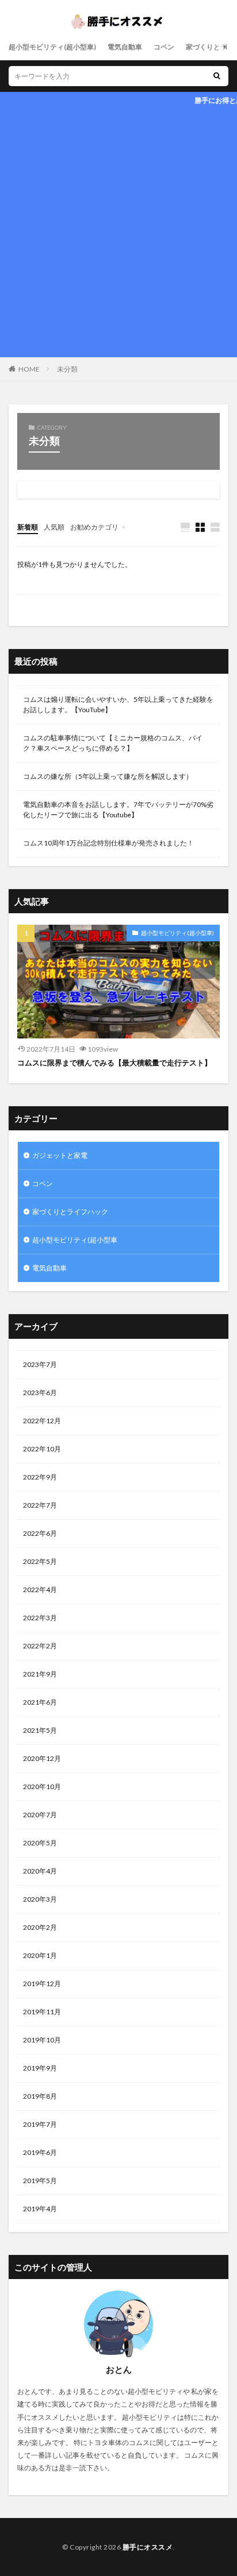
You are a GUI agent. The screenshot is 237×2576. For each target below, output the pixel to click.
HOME (29, 369)
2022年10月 (42, 1449)
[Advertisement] (118, 233)
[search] (217, 76)
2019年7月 (40, 2124)
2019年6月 (40, 2152)
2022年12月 (42, 1421)
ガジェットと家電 (60, 1155)
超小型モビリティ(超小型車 (75, 1240)
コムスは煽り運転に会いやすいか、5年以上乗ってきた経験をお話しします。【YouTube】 (118, 704)
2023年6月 (40, 1393)
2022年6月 (40, 1533)
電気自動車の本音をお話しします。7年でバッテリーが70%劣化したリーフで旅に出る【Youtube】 (118, 810)
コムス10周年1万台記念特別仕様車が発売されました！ (108, 843)
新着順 (28, 527)
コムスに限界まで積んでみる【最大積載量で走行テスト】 (114, 1063)
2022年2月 (40, 1646)
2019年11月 (42, 2012)
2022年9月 (40, 1477)
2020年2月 (40, 1927)
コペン (164, 47)
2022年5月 (40, 1561)
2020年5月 (40, 1843)
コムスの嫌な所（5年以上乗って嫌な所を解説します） (108, 776)
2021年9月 (40, 1674)
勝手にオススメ (148, 2547)
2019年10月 (42, 2040)
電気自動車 (125, 47)
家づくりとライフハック (70, 1212)
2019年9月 (40, 2068)
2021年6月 (40, 1702)
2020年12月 (42, 1758)
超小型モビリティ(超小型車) (52, 47)
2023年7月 (40, 1364)
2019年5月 (40, 2181)
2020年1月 (40, 1955)
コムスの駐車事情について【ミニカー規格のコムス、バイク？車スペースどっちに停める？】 (113, 743)
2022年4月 (40, 1590)
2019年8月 (40, 2096)
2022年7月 (40, 1505)
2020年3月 (40, 1899)
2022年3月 (40, 1618)
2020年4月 (40, 1871)
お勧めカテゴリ (94, 527)
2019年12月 (42, 1984)
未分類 (67, 369)
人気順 (54, 527)
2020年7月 (40, 1815)
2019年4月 (40, 2209)
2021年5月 (40, 1730)
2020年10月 (42, 1787)
